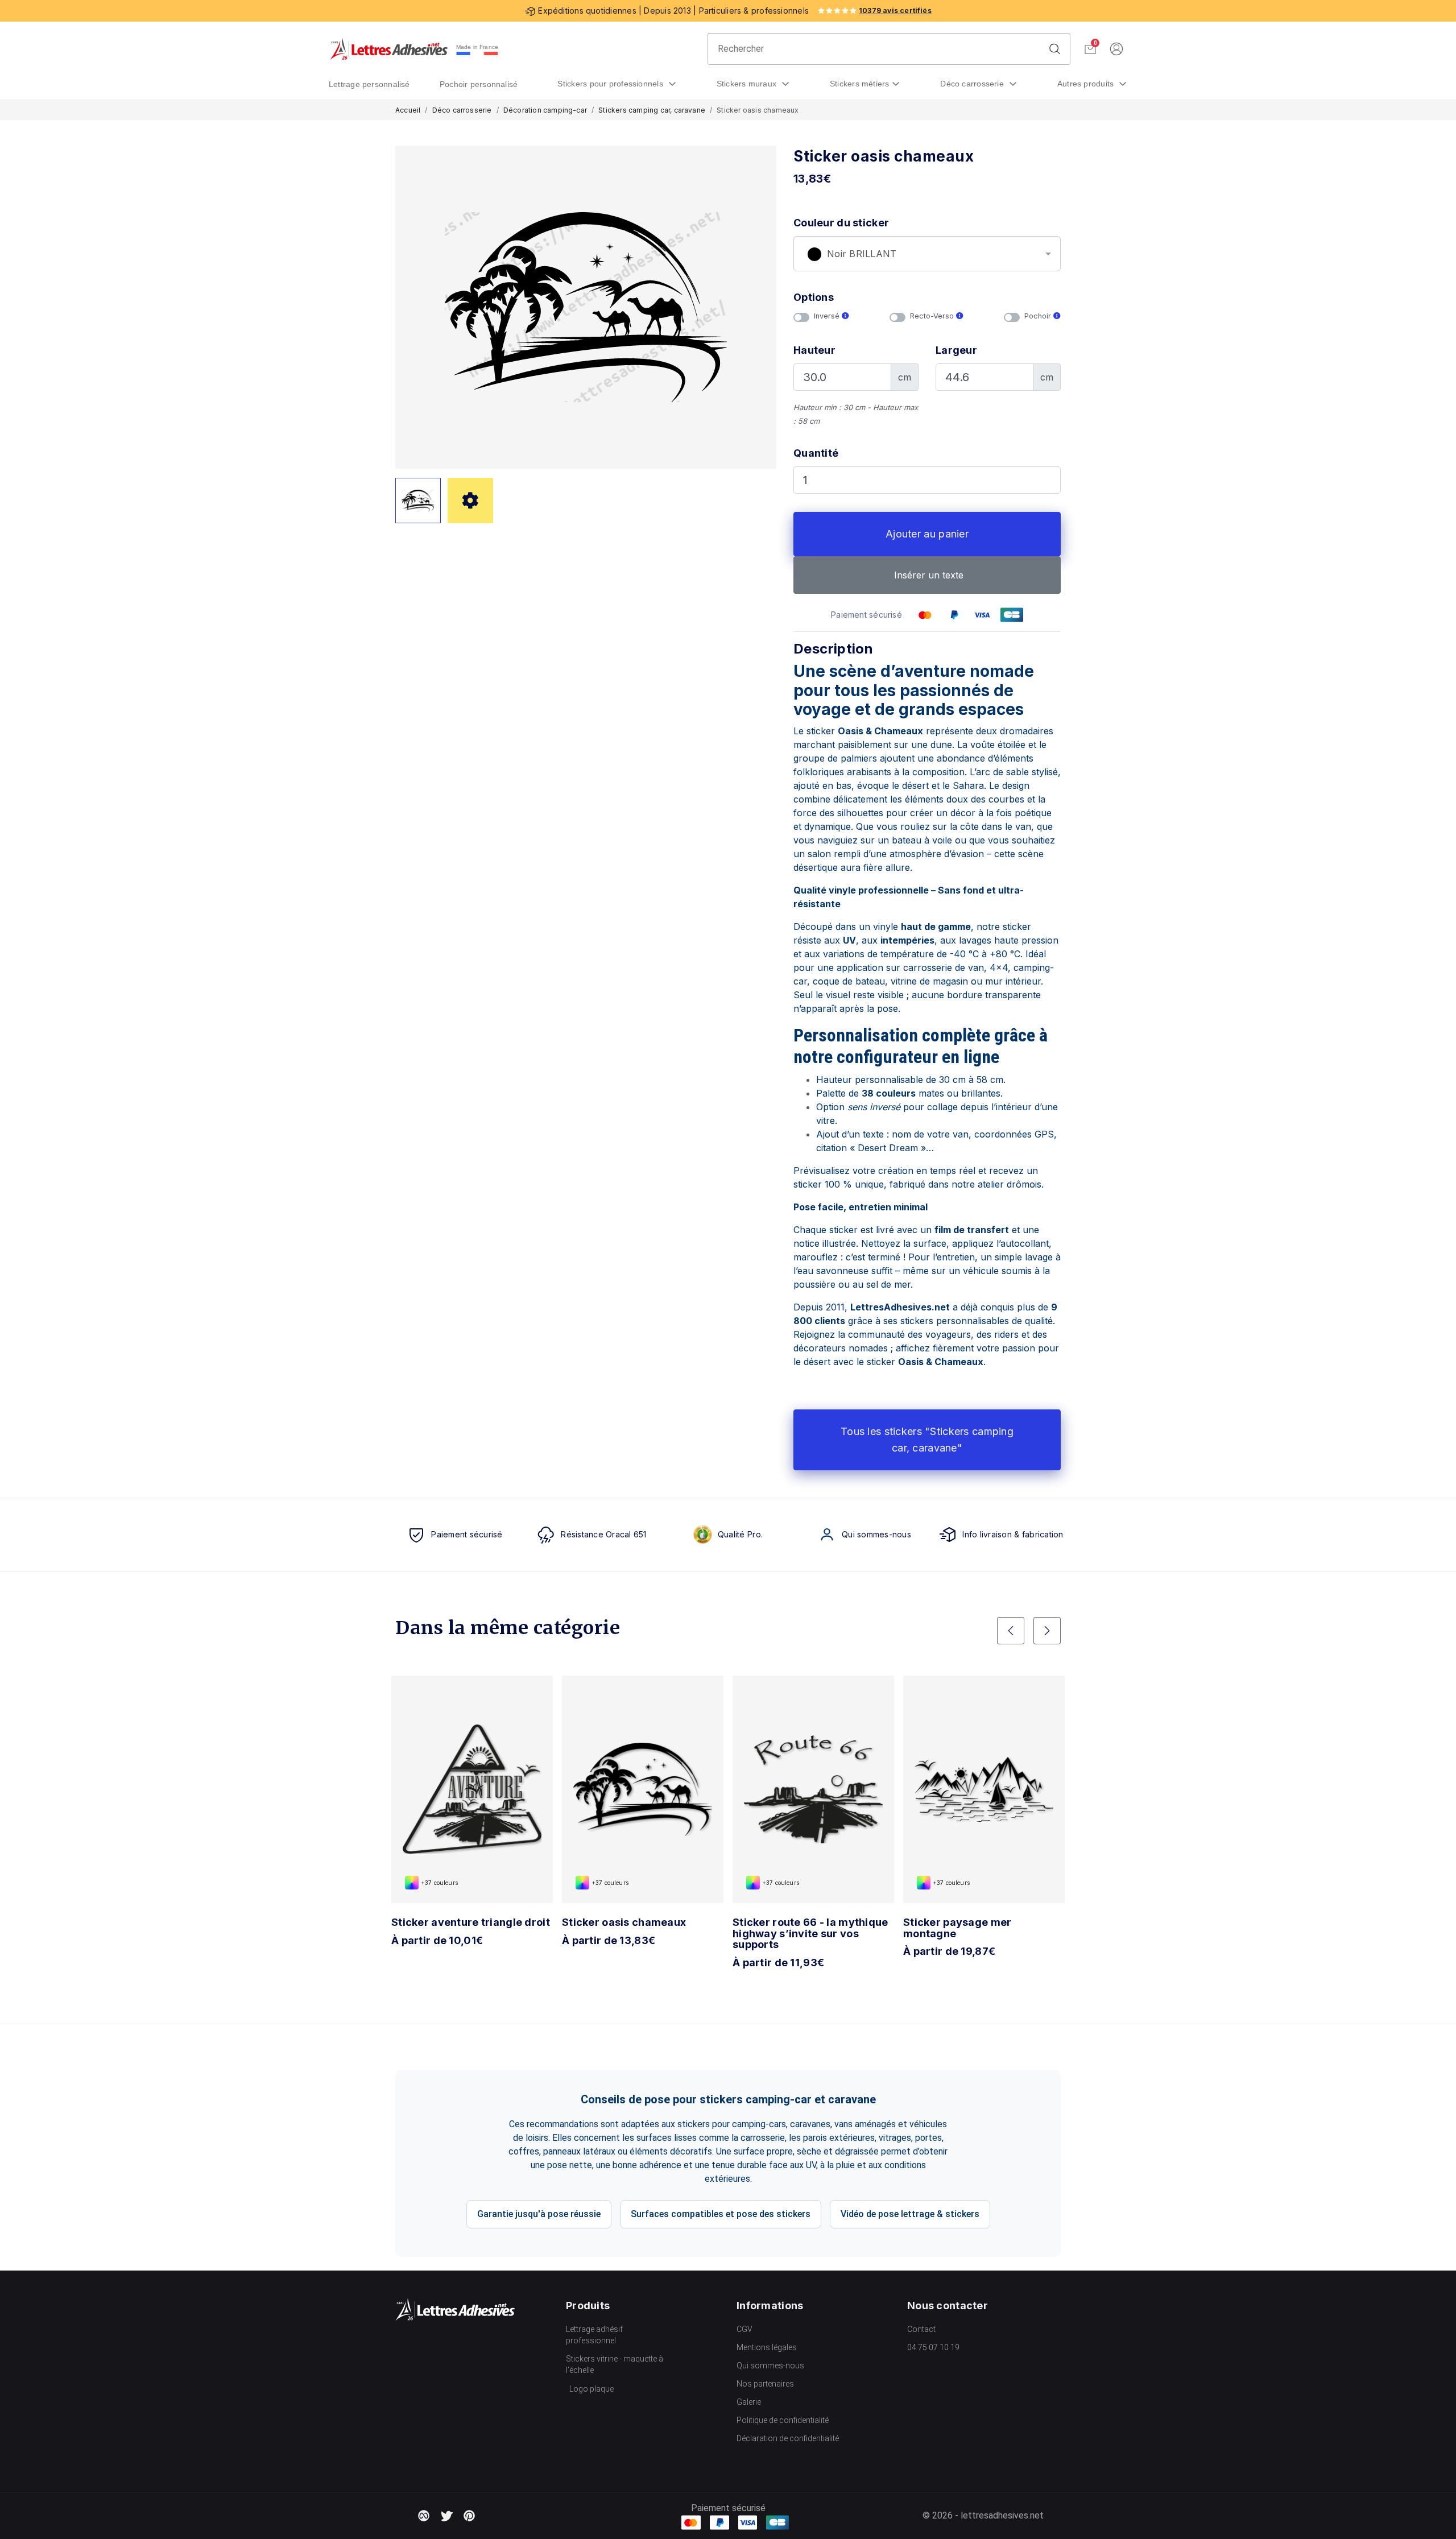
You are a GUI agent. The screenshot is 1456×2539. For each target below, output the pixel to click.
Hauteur (814, 350)
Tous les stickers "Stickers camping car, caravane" (927, 1440)
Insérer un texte (927, 575)
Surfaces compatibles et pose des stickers (721, 2214)
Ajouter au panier (927, 534)
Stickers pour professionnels (611, 84)
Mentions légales (767, 2347)
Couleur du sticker (841, 223)
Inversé (828, 316)
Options (814, 297)
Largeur (956, 350)
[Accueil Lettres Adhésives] (389, 49)
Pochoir (1039, 316)
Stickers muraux (748, 84)
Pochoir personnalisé (479, 84)
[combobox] (927, 254)
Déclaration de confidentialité (788, 2438)
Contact (921, 2329)
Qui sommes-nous (770, 2366)
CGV (744, 2329)
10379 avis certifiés (895, 11)
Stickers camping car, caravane (652, 110)
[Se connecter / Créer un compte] (1116, 49)
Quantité (816, 453)
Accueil (408, 110)
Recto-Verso (933, 316)
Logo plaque (591, 2389)
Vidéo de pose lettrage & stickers (910, 2214)
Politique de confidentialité (783, 2420)
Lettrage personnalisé (369, 84)
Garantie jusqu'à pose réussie (539, 2214)
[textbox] (927, 254)
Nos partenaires (765, 2384)
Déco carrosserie (973, 84)
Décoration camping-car (545, 110)
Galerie (749, 2402)
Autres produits (1087, 84)
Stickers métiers (860, 84)
